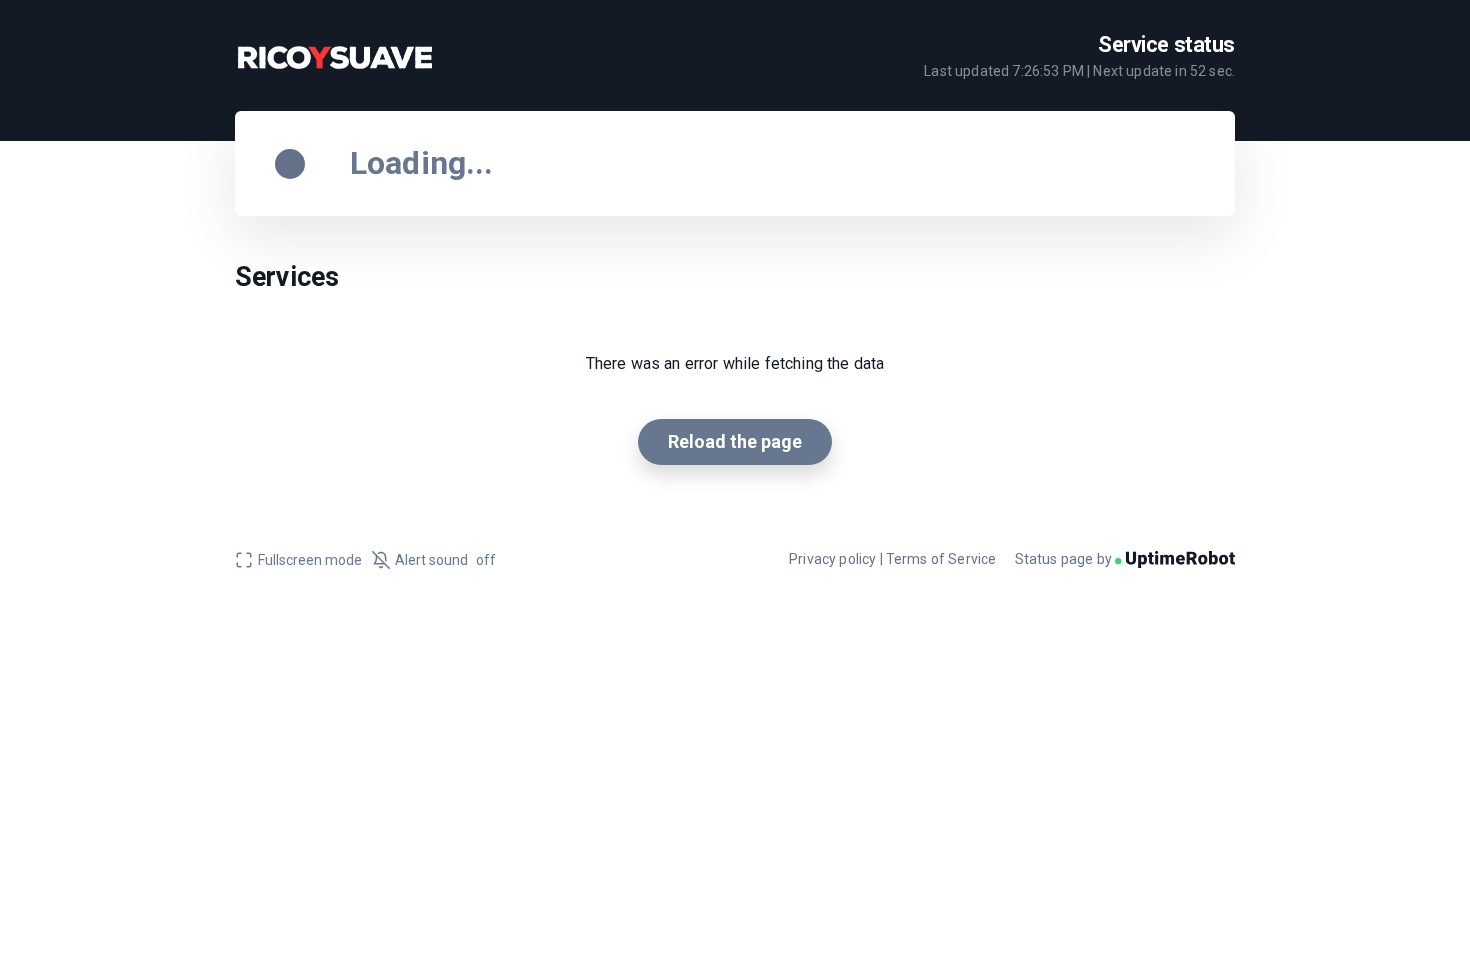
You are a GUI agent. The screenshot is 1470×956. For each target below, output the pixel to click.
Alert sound (445, 560)
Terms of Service (941, 559)
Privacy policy (832, 559)
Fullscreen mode (310, 560)
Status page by (1065, 559)
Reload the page (735, 441)
